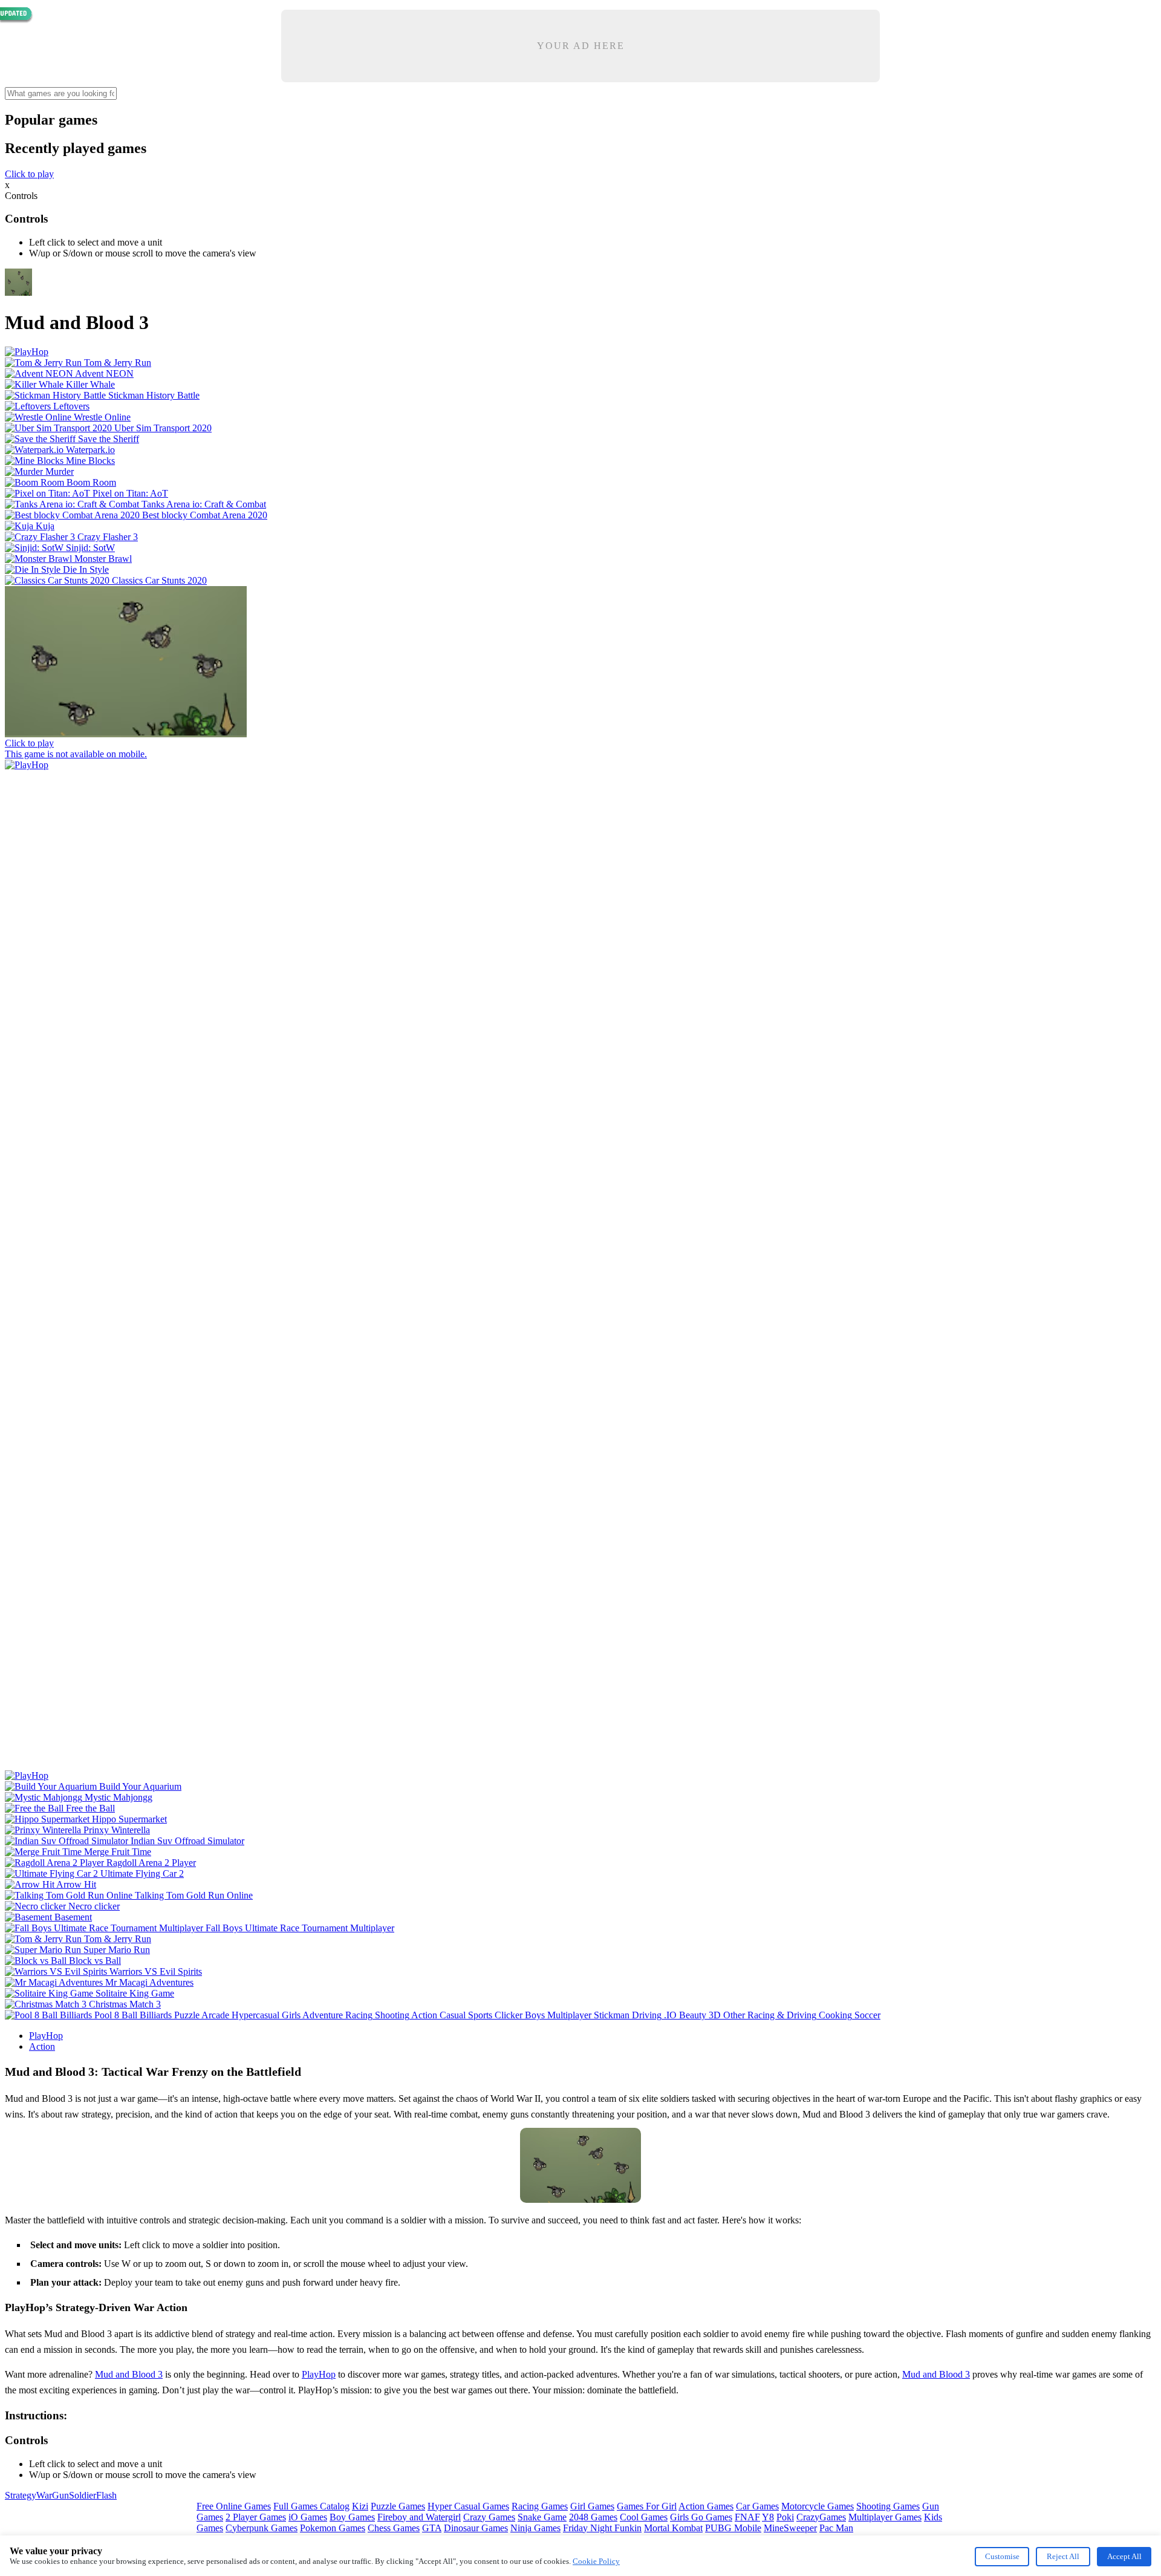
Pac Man (836, 2528)
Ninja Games (535, 2528)
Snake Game (542, 2517)
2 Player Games (256, 2517)
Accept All (1124, 2556)
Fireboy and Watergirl (419, 2517)
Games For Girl (647, 2506)
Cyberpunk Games (262, 2528)
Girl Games (592, 2506)
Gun (60, 2495)
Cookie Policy (596, 2561)
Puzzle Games (398, 2506)
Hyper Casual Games (468, 2506)
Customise (1002, 2556)
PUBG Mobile (733, 2528)
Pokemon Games (333, 2528)
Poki (785, 2517)
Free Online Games (234, 2506)
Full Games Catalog (311, 2506)
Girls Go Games (701, 2517)
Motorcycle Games (818, 2506)
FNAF (747, 2517)
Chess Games (394, 2528)
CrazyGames (821, 2517)
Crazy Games (489, 2517)
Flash (106, 2495)
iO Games (308, 2517)
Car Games (757, 2506)
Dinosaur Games (476, 2528)
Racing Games (540, 2506)
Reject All (1063, 2556)
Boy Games (352, 2517)
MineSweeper (790, 2528)
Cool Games (644, 2517)
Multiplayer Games (885, 2517)
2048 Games (593, 2517)
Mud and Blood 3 (129, 2374)
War (44, 2495)
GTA (432, 2528)
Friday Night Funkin (602, 2528)
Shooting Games (888, 2506)
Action (42, 2046)
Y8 (768, 2517)
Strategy (21, 2495)
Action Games (706, 2506)
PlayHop (46, 2036)
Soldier (83, 2495)
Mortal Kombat (673, 2528)
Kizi (360, 2506)
